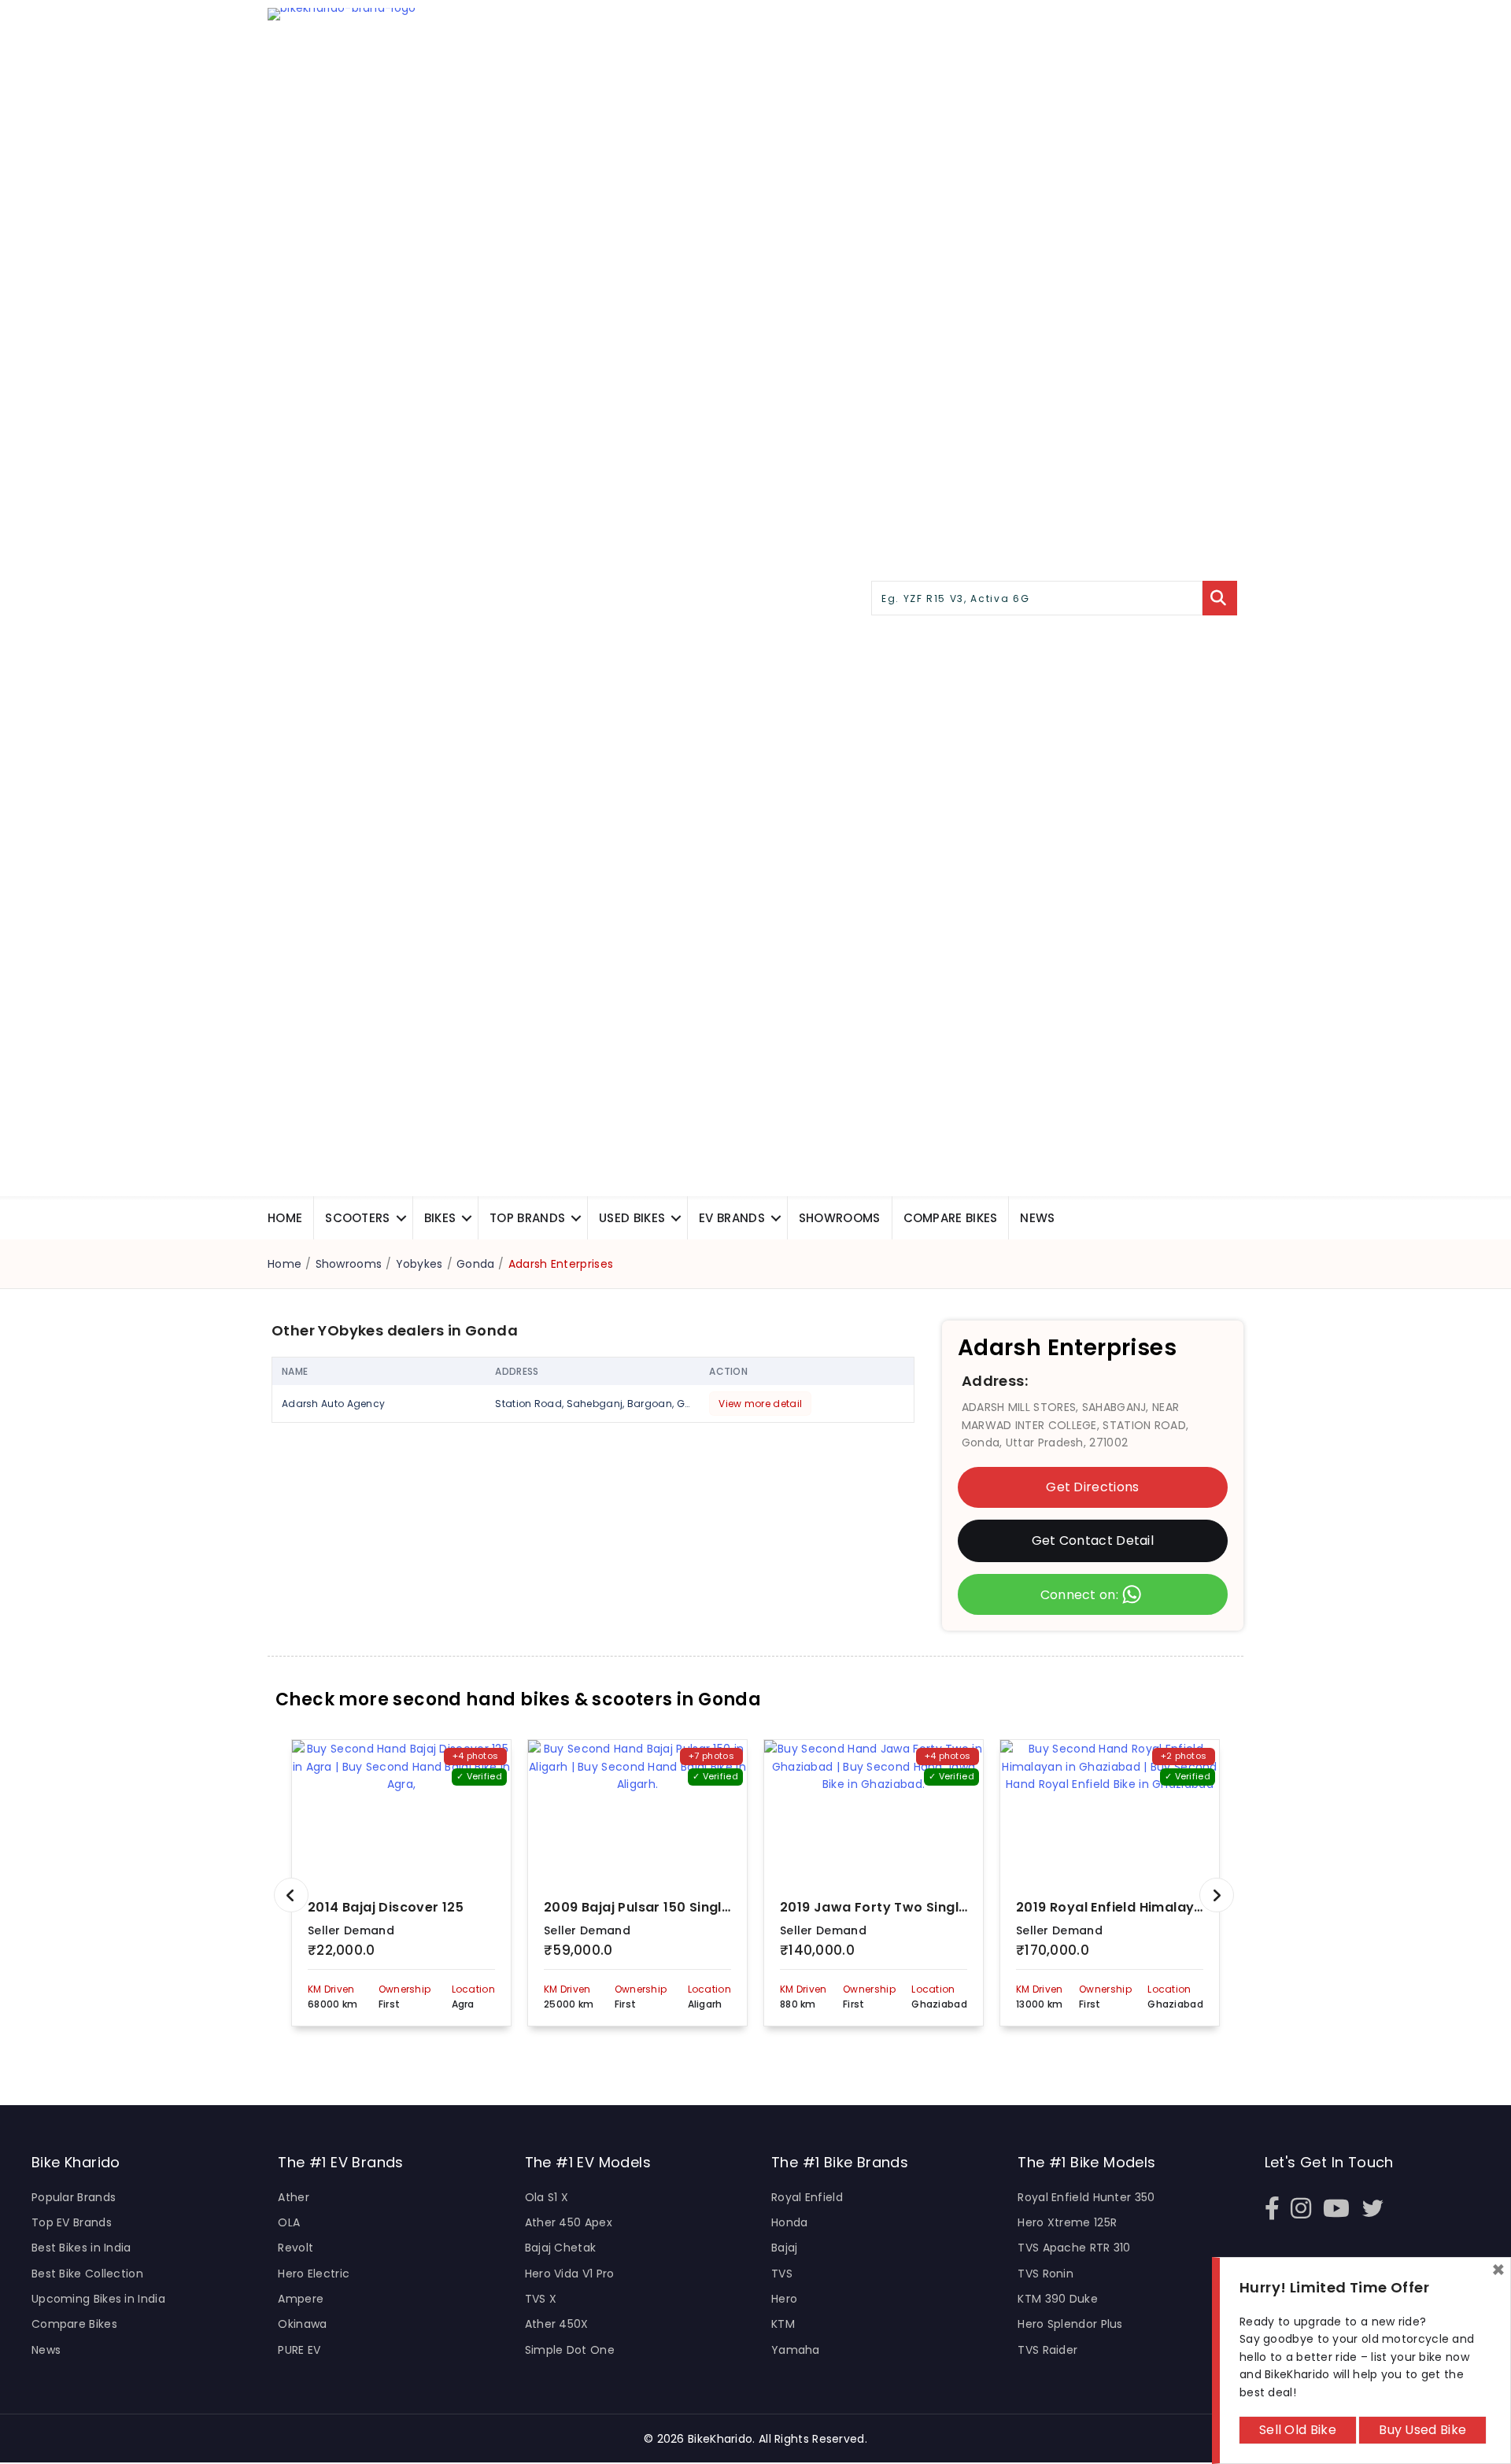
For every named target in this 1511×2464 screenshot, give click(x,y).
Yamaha (796, 2350)
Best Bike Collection (87, 2274)
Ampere (301, 2299)
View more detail (760, 1404)
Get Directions (1092, 1488)
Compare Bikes (74, 2324)
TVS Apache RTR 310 (1074, 2248)
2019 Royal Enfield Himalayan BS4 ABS (1142, 1907)
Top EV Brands (72, 2222)
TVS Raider (1047, 2350)
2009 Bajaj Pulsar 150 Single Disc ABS (667, 1907)
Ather (294, 2197)
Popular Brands (74, 2197)
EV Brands (732, 1218)
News (1037, 1218)
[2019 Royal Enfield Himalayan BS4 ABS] (1110, 1811)
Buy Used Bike (1422, 2430)
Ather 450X (557, 2324)
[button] (401, 1218)
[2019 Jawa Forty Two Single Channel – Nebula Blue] (874, 1811)
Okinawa (302, 2324)
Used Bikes (632, 1218)
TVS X (541, 2299)
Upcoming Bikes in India (98, 2299)
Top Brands (527, 1218)
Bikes (440, 1218)
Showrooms (840, 1218)
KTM (783, 2324)
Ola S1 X (547, 2197)
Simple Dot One (570, 2350)
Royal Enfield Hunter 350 (1086, 2197)
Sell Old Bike (1298, 2430)
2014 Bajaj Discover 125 (386, 1907)
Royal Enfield (807, 2197)
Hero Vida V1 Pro (570, 2274)
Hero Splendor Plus (1070, 2324)
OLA (289, 2222)
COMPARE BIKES (951, 1218)
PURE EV (299, 2350)
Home (285, 1218)
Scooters (357, 1218)
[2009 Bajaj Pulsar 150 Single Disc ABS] (637, 1811)
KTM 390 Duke (1058, 2299)
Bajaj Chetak (561, 2248)
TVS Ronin (1046, 2274)
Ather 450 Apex (569, 2222)
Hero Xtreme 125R (1067, 2222)
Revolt (296, 2248)
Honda (790, 2222)
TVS (782, 2274)
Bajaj (785, 2248)
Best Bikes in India (81, 2248)
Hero (784, 2299)
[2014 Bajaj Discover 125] (401, 1811)
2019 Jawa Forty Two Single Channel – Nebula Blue (950, 1907)
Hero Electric (314, 2274)
